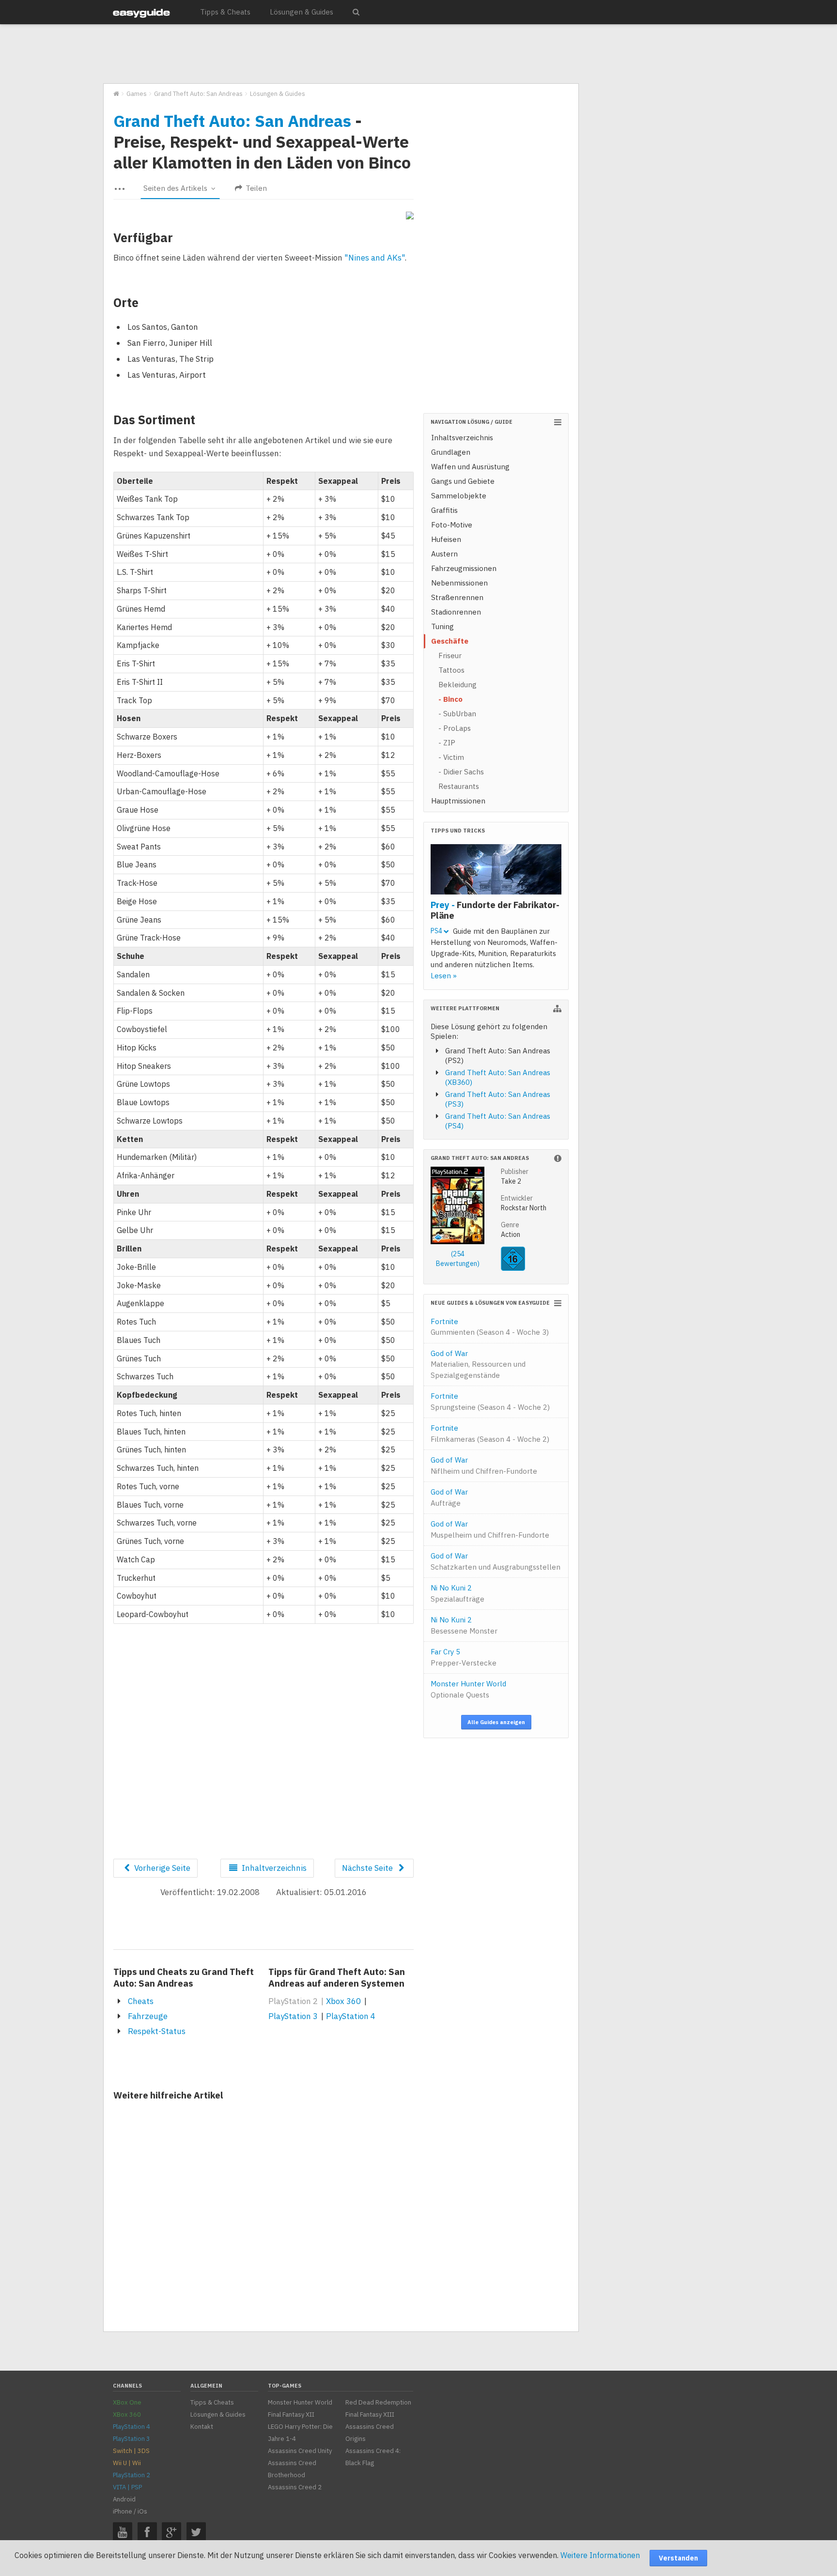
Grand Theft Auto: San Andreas (232, 121)
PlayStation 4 (351, 2016)
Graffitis (444, 510)
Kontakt (202, 2427)
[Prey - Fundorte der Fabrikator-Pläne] (496, 871)
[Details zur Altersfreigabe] (513, 1268)
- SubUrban (457, 714)
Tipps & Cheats (225, 12)
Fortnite (490, 1327)
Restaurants (459, 786)
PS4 (437, 931)
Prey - (495, 910)
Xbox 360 (343, 2001)
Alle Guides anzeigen (496, 1722)
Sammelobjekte (459, 496)
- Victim (451, 757)
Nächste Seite (368, 1868)
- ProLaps (455, 728)
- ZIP (447, 743)
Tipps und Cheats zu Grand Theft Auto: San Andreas (184, 1977)
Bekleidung (457, 685)
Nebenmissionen (459, 583)
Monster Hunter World (468, 1689)
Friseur (450, 656)
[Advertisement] (341, 54)
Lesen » (444, 976)
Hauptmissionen (458, 801)
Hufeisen (446, 539)
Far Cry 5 (464, 1657)
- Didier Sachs (461, 772)
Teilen (255, 188)
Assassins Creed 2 (295, 2487)
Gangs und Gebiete (463, 481)
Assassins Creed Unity (300, 2451)
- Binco (450, 699)
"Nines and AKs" (374, 258)
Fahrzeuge (148, 2016)
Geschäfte (450, 641)
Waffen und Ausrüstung (470, 467)
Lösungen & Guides (302, 12)
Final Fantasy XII (291, 2414)
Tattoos (451, 670)
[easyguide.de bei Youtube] (123, 2532)
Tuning (442, 626)
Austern (444, 554)
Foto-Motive (452, 525)
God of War (478, 1364)
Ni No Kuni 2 (457, 1593)
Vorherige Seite (161, 1868)
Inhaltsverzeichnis (462, 438)
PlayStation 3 (293, 2016)
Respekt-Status (157, 2031)
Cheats (141, 2001)
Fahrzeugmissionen (464, 568)
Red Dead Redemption (378, 2402)
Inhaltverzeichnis (273, 1868)
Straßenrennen (457, 597)
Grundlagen (451, 452)
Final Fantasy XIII (370, 2414)
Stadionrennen (456, 612)
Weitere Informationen (600, 2555)
